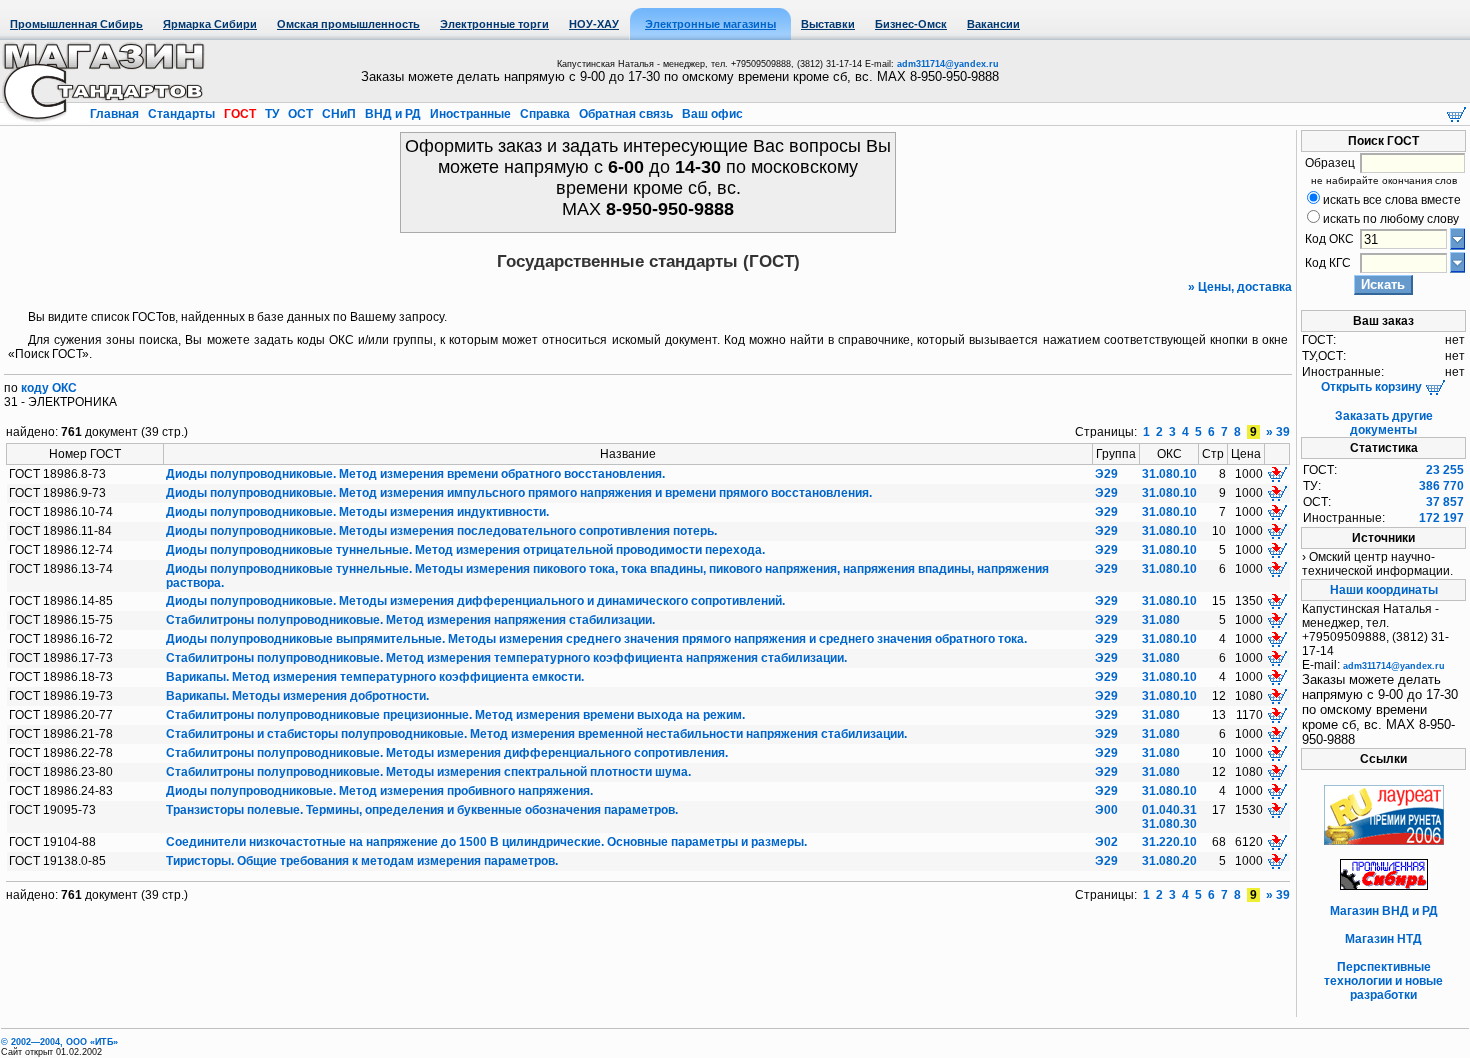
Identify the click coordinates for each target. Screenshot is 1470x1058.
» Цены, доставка (1240, 287)
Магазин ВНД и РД (1384, 911)
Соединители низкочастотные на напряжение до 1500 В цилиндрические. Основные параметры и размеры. (486, 842)
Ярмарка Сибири (210, 24)
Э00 (1106, 810)
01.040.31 (1169, 810)
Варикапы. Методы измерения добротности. (297, 696)
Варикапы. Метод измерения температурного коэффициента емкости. (375, 677)
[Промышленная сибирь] (1384, 886)
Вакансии (993, 24)
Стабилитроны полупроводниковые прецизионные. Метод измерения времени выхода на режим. (455, 715)
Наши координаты (1384, 590)
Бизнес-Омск (911, 24)
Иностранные (470, 114)
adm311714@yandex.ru (948, 64)
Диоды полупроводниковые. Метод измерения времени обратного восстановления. (415, 474)
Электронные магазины (710, 24)
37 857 (1445, 502)
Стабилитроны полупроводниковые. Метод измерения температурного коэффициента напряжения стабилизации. (506, 658)
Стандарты (181, 114)
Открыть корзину (1373, 387)
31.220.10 (1169, 842)
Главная (116, 114)
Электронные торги (494, 24)
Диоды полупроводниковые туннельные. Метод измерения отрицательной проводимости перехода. (465, 550)
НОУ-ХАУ (594, 24)
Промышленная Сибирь (76, 24)
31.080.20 (1169, 861)
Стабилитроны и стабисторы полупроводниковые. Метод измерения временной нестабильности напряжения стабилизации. (536, 734)
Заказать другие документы (1384, 423)
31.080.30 (1169, 824)
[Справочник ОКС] (1457, 238)
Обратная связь (626, 114)
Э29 (1106, 474)
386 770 (1441, 486)
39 (1283, 432)
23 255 (1445, 470)
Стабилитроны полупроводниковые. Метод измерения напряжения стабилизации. (410, 620)
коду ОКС (49, 388)
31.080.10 (1169, 474)
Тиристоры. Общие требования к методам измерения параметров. (362, 861)
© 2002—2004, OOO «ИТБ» (59, 1042)
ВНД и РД (393, 114)
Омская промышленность (348, 24)
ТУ (272, 114)
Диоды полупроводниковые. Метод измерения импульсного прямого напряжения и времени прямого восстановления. (519, 493)
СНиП (339, 114)
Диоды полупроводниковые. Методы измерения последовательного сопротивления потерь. (441, 531)
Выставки (828, 24)
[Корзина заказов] (1456, 113)
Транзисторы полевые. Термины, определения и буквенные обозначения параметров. (422, 810)
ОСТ (300, 114)
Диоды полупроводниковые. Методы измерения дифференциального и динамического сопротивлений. (475, 601)
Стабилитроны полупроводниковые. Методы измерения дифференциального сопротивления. (447, 753)
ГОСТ (240, 114)
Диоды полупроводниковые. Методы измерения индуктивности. (357, 512)
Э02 (1106, 842)
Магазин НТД (1383, 939)
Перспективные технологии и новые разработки (1383, 981)
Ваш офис (711, 114)
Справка (545, 114)
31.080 (1161, 620)
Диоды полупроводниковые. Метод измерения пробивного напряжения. (379, 791)
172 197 (1441, 518)
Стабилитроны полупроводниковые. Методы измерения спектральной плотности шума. (428, 772)
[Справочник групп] (1457, 262)
